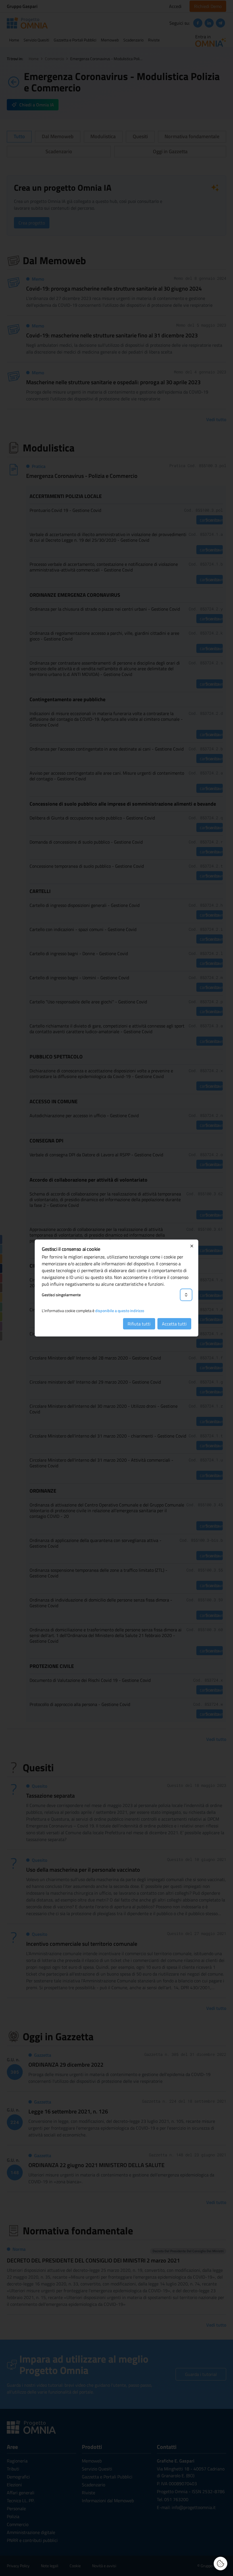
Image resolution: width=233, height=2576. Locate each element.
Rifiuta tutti (139, 1324)
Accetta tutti (174, 1324)
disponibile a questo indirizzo (120, 1311)
